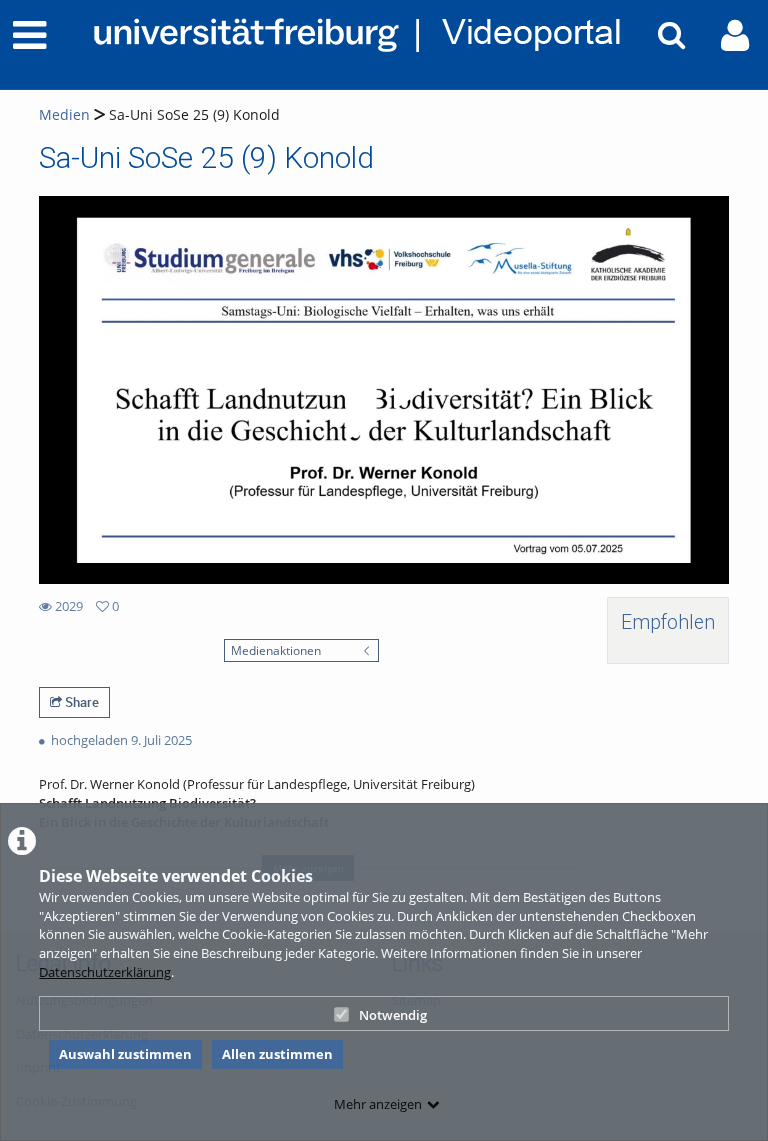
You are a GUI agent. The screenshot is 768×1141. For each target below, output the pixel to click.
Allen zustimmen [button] (277, 1054)
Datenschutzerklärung (105, 972)
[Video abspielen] (384, 390)
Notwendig (393, 1015)
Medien (64, 114)
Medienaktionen (276, 650)
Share (80, 702)
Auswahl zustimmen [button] (125, 1054)
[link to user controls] (735, 35)
